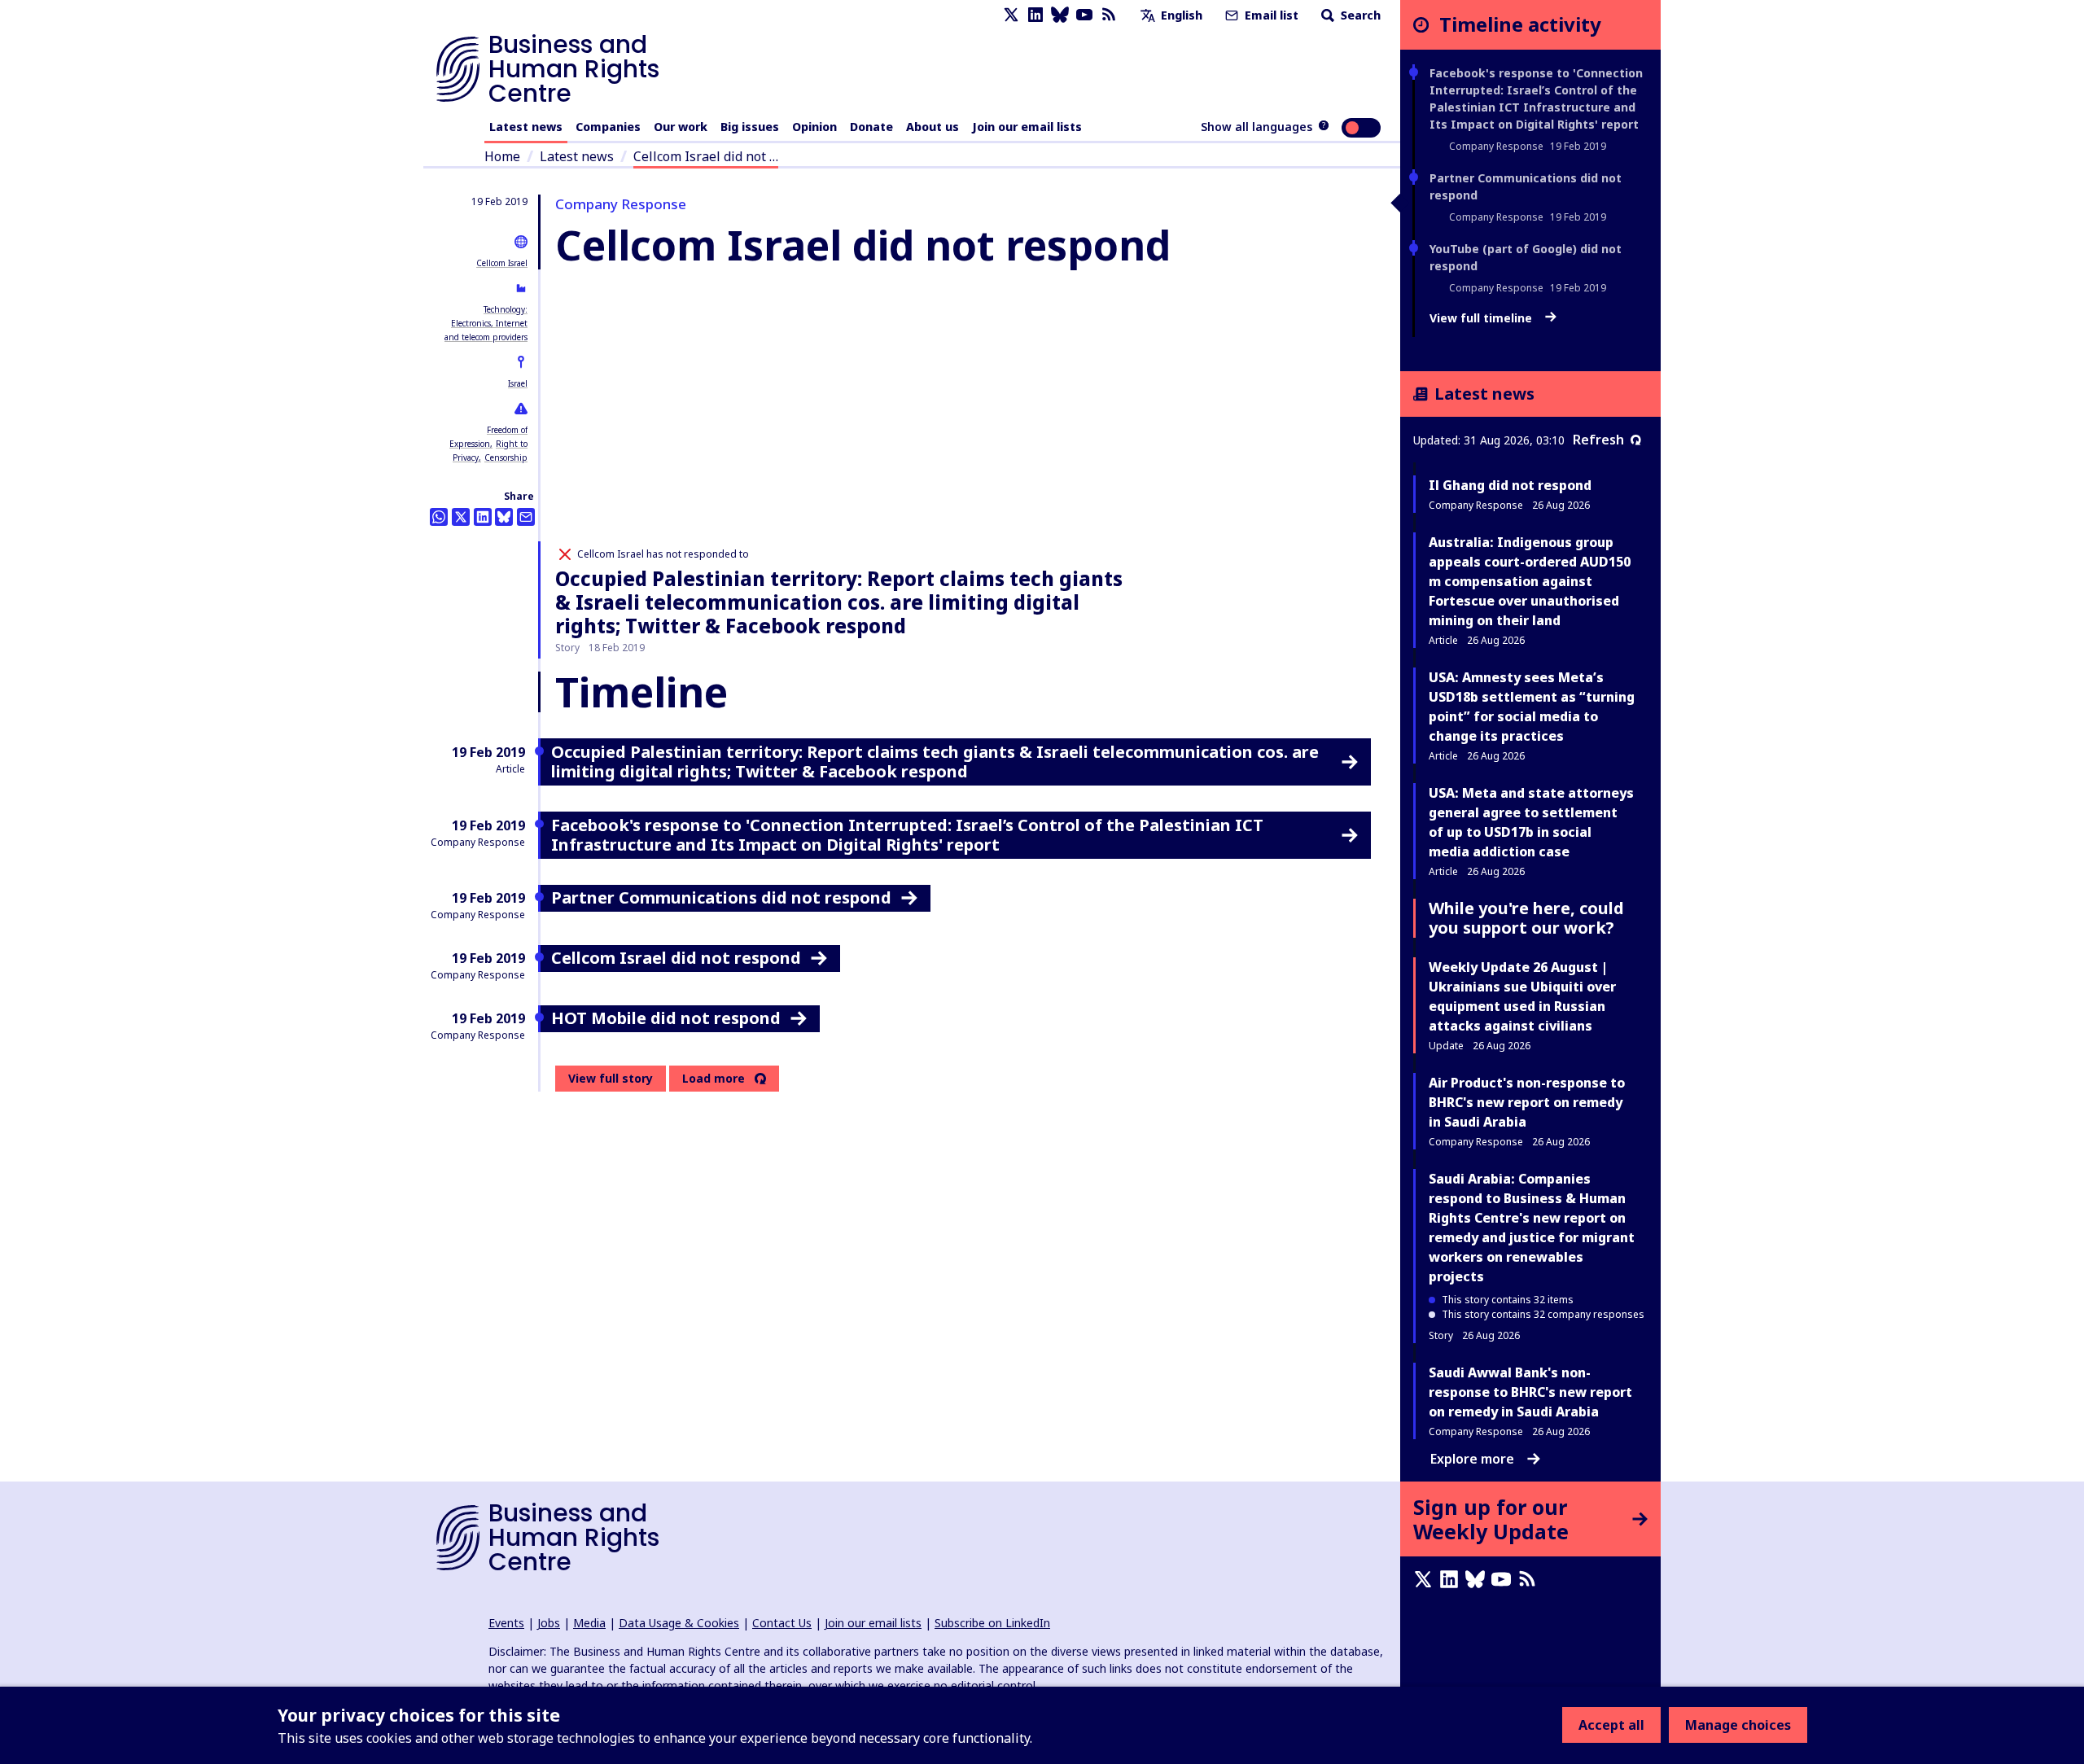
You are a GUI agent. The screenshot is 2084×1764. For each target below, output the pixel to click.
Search (1359, 15)
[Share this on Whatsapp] (439, 517)
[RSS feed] (1109, 15)
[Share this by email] (526, 517)
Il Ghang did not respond (1510, 485)
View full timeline (1482, 318)
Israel (518, 383)
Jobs (549, 1623)
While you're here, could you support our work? (1526, 918)
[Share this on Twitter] (461, 517)
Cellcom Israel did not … (706, 156)
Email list (1270, 15)
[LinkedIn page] (1035, 15)
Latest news (526, 127)
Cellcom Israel (502, 263)
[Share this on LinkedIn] (483, 517)
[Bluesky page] (1060, 15)
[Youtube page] (1084, 15)
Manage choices (1738, 1725)
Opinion (814, 127)
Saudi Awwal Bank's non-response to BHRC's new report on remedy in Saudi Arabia (1530, 1392)
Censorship (506, 457)
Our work (681, 127)
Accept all (1611, 1725)
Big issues (750, 127)
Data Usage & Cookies (679, 1623)
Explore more (1472, 1459)
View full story (611, 1078)
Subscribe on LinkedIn (992, 1623)
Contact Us (782, 1623)
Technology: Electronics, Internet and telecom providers (486, 323)
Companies (608, 127)
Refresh (1598, 440)
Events (506, 1623)
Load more (714, 1079)
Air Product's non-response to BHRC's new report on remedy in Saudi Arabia (1527, 1102)
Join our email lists (1027, 127)
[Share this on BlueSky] (504, 517)
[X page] (1011, 15)
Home (502, 156)
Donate (871, 127)
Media (589, 1623)
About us (933, 127)
